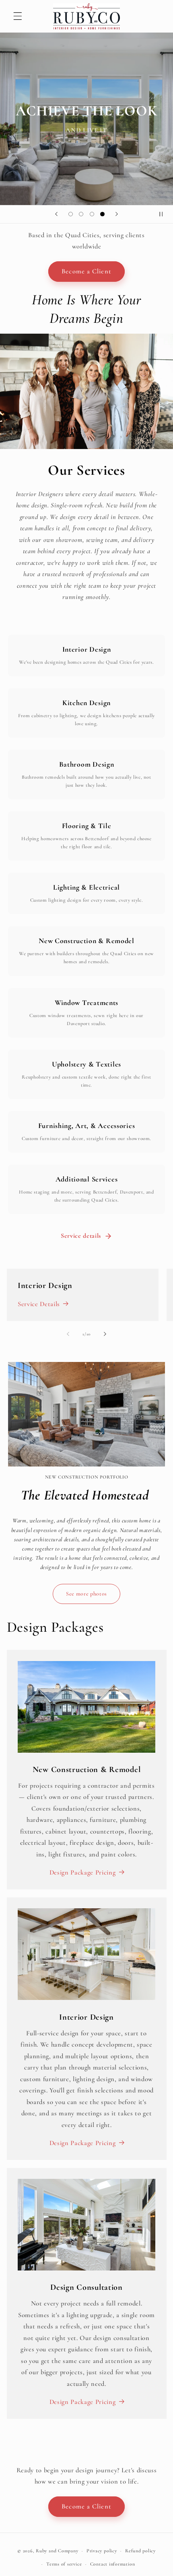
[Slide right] (105, 1334)
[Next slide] (117, 214)
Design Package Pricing (83, 1873)
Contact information (113, 2564)
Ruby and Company (57, 2551)
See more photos (86, 1594)
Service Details (39, 1304)
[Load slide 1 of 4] (70, 214)
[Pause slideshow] (164, 214)
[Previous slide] (56, 214)
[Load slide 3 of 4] (92, 214)
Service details (81, 1236)
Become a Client (86, 271)
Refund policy (140, 2551)
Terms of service (64, 2564)
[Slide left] (68, 1334)
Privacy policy (102, 2551)
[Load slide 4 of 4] (102, 214)
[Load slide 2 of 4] (81, 214)
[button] (18, 16)
